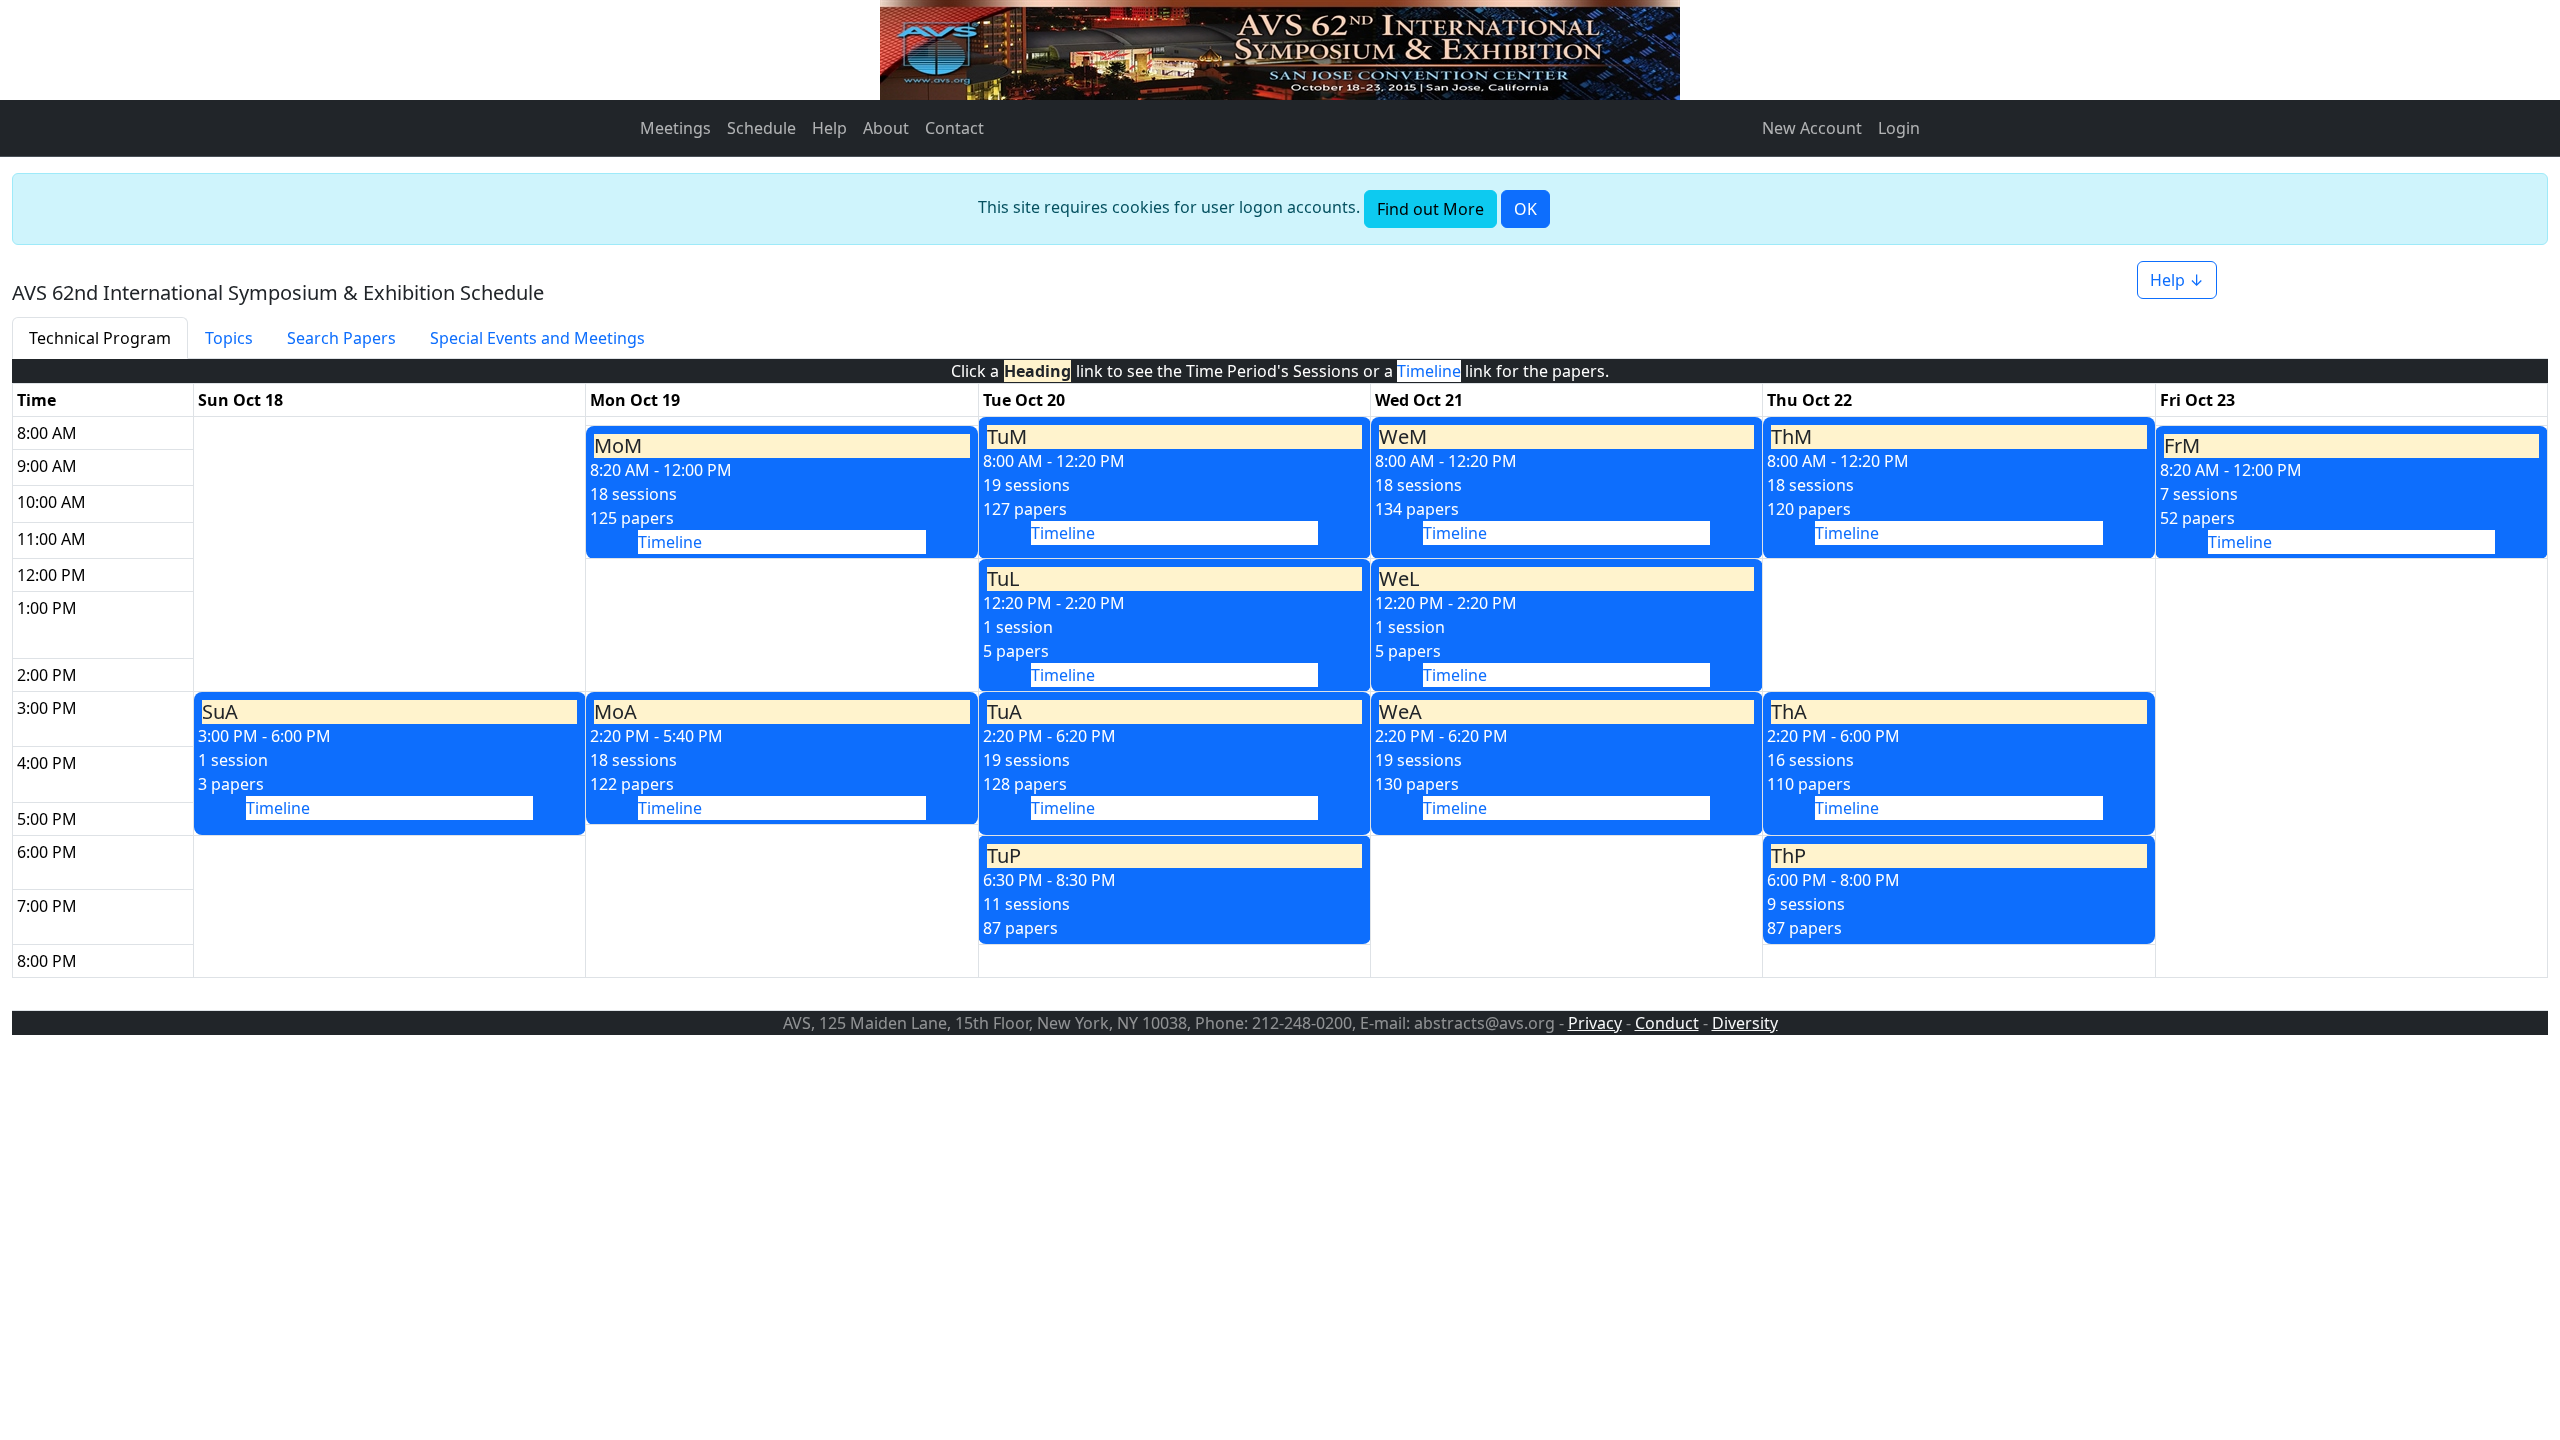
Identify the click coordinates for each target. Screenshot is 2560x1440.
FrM (2182, 446)
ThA (1789, 712)
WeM (1403, 437)
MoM (618, 446)
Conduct (1667, 1023)
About (886, 128)
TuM (1007, 437)
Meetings (675, 128)
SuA (220, 712)
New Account (1812, 128)
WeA (1400, 712)
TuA (1004, 712)
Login (1899, 128)
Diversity (1745, 1023)
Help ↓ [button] (2177, 280)
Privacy (1595, 1023)
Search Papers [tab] (341, 338)
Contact (954, 128)
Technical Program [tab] (100, 338)
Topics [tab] (229, 338)
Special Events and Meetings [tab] (537, 338)
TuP (1004, 856)
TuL (1003, 579)
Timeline (1063, 533)
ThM (1791, 437)
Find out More (1430, 209)
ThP (1788, 856)
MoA (615, 712)
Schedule (761, 128)
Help (829, 128)
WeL (1399, 579)
